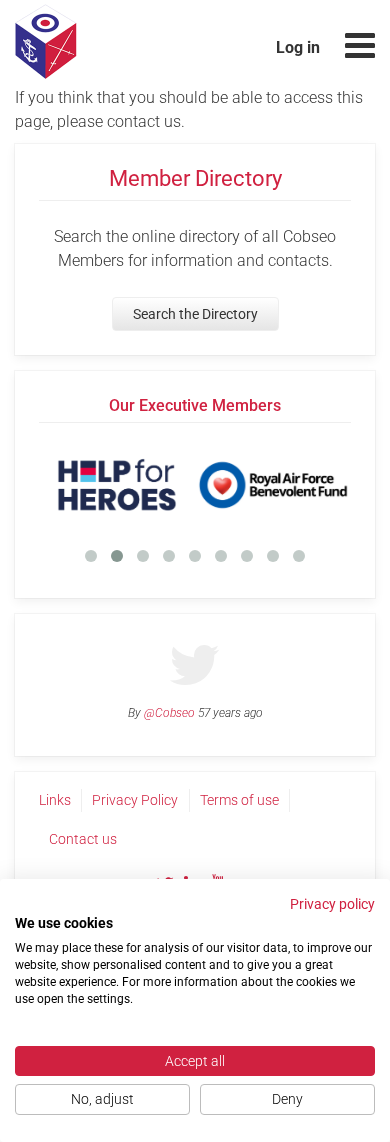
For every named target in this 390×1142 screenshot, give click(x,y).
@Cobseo (169, 713)
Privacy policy (332, 904)
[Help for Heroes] (117, 485)
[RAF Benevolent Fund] (273, 485)
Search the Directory (195, 314)
